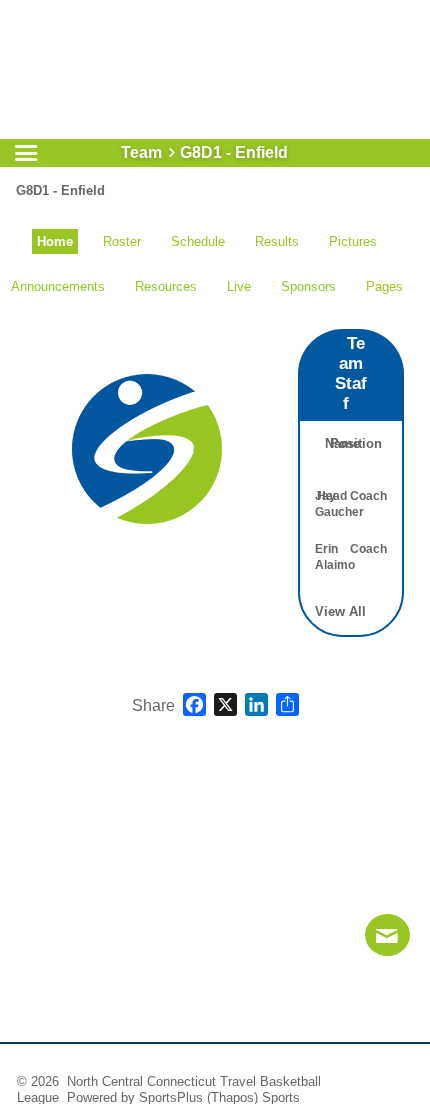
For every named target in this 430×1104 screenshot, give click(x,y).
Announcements (58, 286)
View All (340, 611)
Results (277, 241)
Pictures (353, 241)
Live (239, 286)
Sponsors (308, 286)
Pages (384, 286)
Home (55, 241)
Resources (166, 286)
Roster (122, 241)
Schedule (198, 241)
